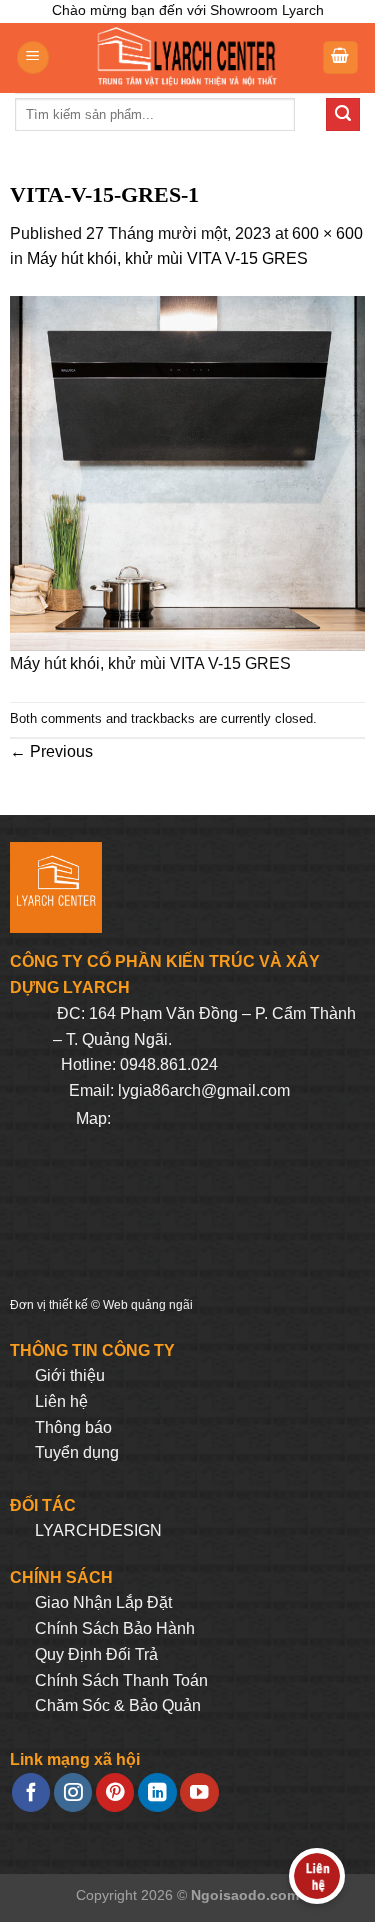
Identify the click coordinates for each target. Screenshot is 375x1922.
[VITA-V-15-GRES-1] (187, 472)
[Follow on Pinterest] (115, 1792)
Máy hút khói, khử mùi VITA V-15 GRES (167, 258)
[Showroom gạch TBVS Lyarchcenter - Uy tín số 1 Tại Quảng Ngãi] (185, 58)
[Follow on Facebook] (31, 1792)
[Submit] (343, 115)
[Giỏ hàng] (341, 57)
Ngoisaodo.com (245, 1895)
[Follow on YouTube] (199, 1792)
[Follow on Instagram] (73, 1792)
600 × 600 (327, 233)
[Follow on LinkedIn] (157, 1792)
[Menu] (33, 57)
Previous (51, 751)
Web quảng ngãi (148, 1305)
